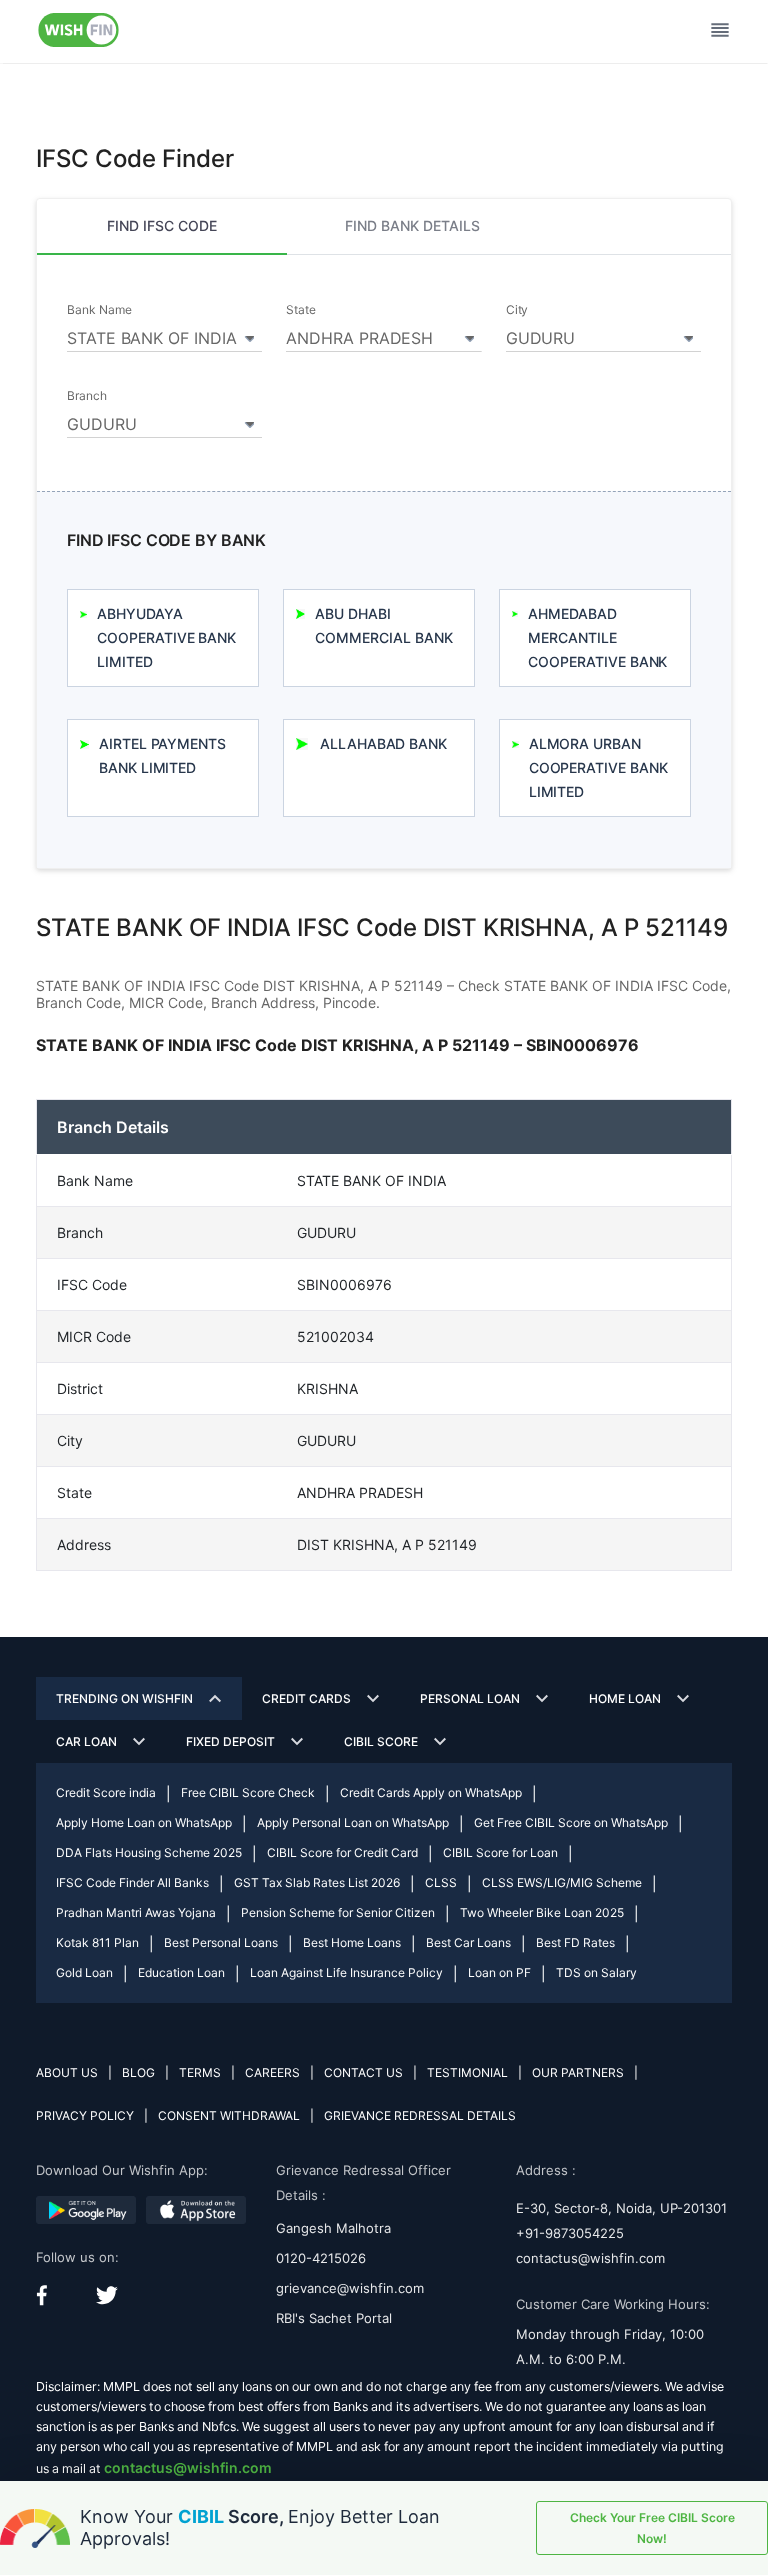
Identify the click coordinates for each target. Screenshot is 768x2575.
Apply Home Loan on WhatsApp (144, 1822)
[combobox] (164, 335)
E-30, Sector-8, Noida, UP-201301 (621, 2208)
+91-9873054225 (570, 2233)
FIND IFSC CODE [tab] (162, 225)
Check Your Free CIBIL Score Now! (652, 2528)
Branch (87, 396)
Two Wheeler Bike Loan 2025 (542, 1912)
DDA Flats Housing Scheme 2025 (149, 1852)
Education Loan (181, 1972)
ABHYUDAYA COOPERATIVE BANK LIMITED (166, 637)
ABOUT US (67, 2072)
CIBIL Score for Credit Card (342, 1852)
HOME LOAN (625, 1698)
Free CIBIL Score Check (248, 1792)
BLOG (138, 2072)
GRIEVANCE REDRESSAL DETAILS (420, 2115)
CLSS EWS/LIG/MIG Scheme (562, 1882)
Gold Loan (84, 1972)
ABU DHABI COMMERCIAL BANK (383, 625)
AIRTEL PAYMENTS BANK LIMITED (162, 755)
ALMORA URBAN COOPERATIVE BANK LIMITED (598, 767)
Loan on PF (499, 1972)
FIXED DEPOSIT (230, 1741)
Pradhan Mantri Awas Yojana (136, 1912)
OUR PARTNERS (578, 2072)
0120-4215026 (321, 2258)
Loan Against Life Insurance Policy (346, 1972)
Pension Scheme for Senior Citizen (338, 1912)
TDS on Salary (596, 1972)
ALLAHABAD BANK (383, 743)
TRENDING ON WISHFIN (124, 1698)
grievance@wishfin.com (350, 2288)
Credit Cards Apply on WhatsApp (431, 1792)
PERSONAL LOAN (470, 1698)
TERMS (200, 2072)
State (301, 310)
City (517, 310)
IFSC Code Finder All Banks (132, 1882)
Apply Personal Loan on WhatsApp (353, 1822)
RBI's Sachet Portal (334, 2318)
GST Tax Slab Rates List (317, 1882)
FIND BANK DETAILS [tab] (412, 225)
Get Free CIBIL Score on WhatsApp (571, 1822)
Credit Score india (106, 1792)
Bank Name (99, 310)
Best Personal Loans (221, 1942)
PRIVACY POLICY (85, 2115)
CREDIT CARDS (306, 1698)
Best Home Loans (352, 1942)
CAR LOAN (86, 1741)
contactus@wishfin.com (590, 2258)
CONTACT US (363, 2072)
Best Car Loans (468, 1942)
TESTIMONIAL (467, 2072)
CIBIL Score (381, 1741)
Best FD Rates (575, 1942)
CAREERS (272, 2072)
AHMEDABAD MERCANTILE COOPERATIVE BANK (597, 637)
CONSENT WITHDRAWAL (229, 2115)
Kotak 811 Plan (97, 1942)
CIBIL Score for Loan (500, 1852)
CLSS (441, 1882)
